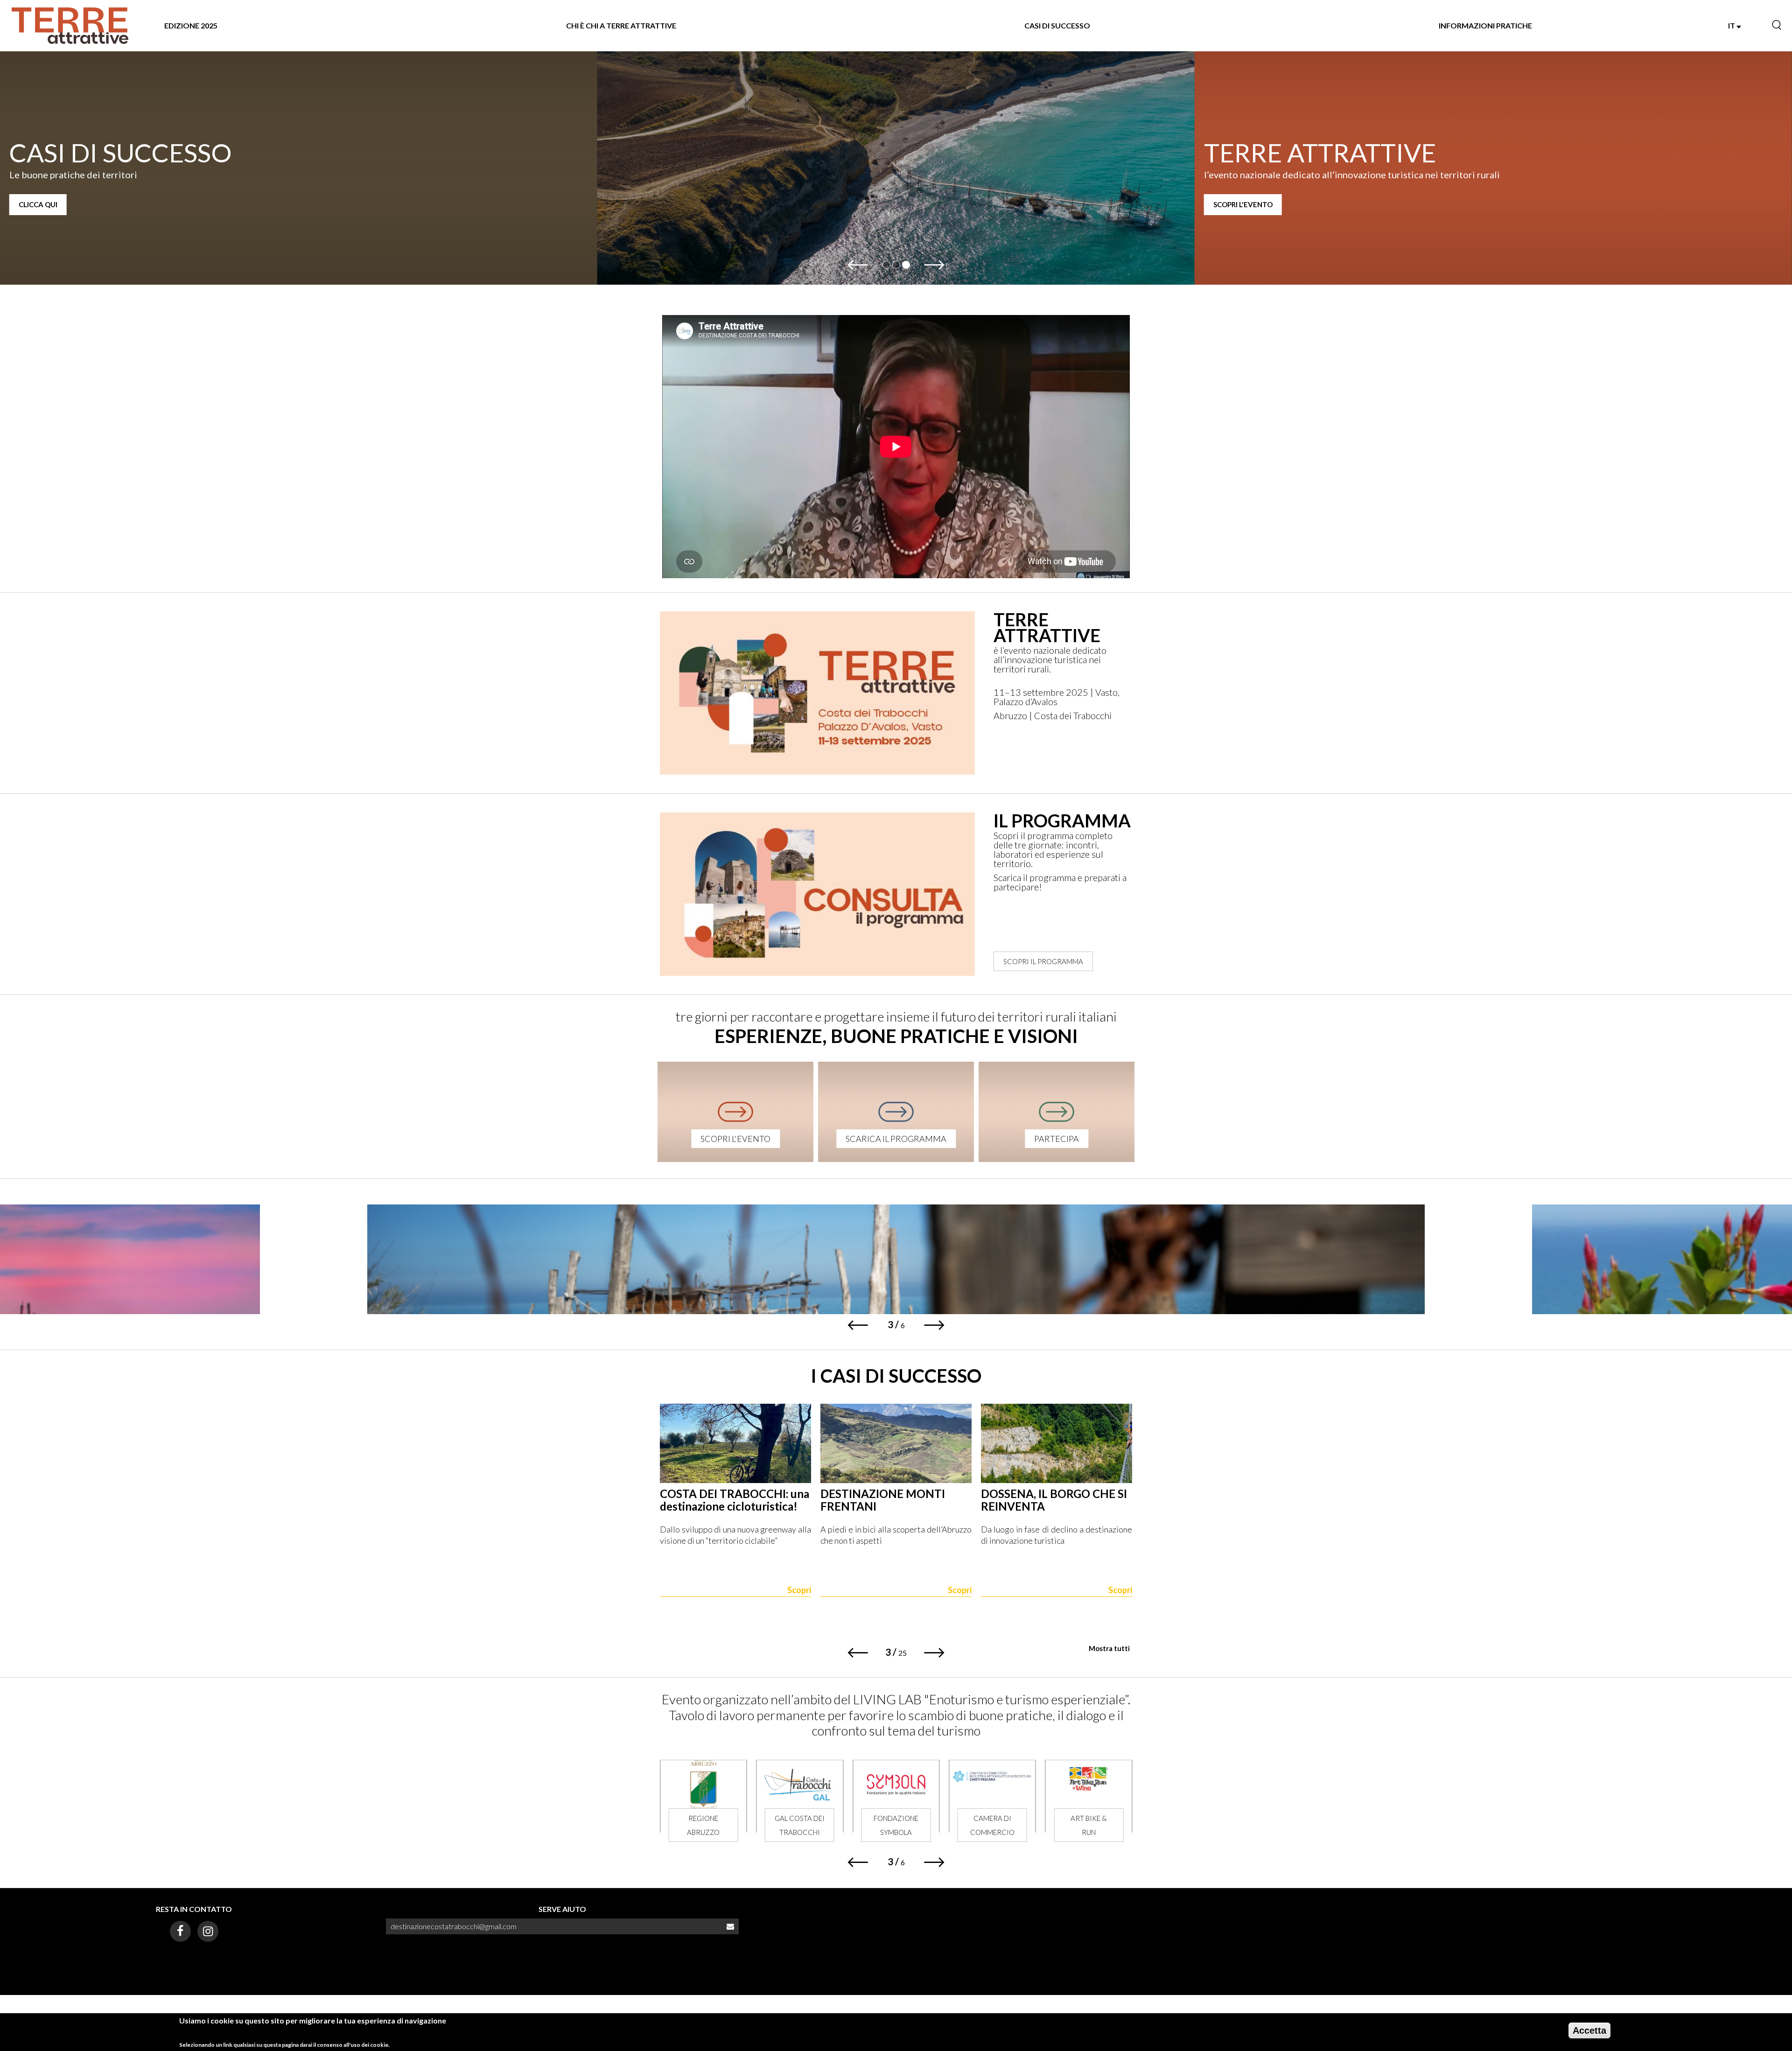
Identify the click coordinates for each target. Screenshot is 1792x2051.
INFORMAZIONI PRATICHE (1485, 25)
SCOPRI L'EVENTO (646, 204)
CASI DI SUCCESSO (1057, 25)
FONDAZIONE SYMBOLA (800, 1825)
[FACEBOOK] (180, 1931)
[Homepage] (70, 26)
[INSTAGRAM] (208, 1931)
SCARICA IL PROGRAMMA (896, 1139)
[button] (857, 265)
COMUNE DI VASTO (1088, 1825)
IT (1732, 25)
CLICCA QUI (1233, 204)
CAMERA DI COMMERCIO (896, 1825)
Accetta (1589, 2030)
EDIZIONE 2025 (191, 25)
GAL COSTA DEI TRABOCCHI (703, 1825)
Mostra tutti (1109, 1648)
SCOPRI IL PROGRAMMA (1043, 961)
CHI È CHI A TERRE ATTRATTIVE (621, 25)
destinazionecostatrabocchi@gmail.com (454, 1926)
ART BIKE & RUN (992, 1825)
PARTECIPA (1057, 1139)
